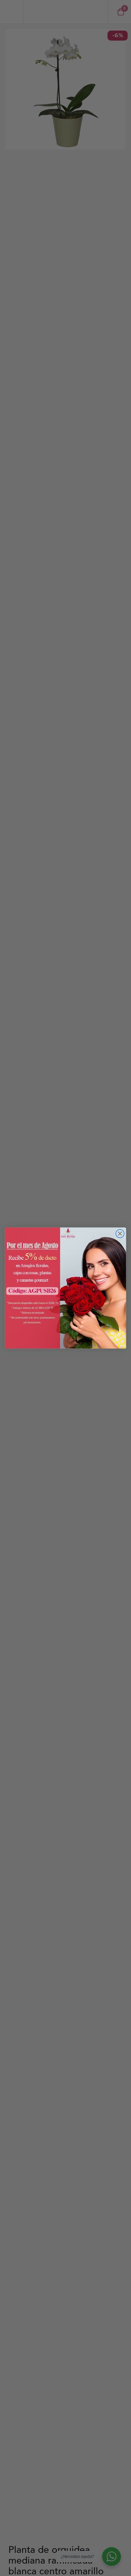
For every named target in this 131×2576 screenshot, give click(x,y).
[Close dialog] (120, 1233)
